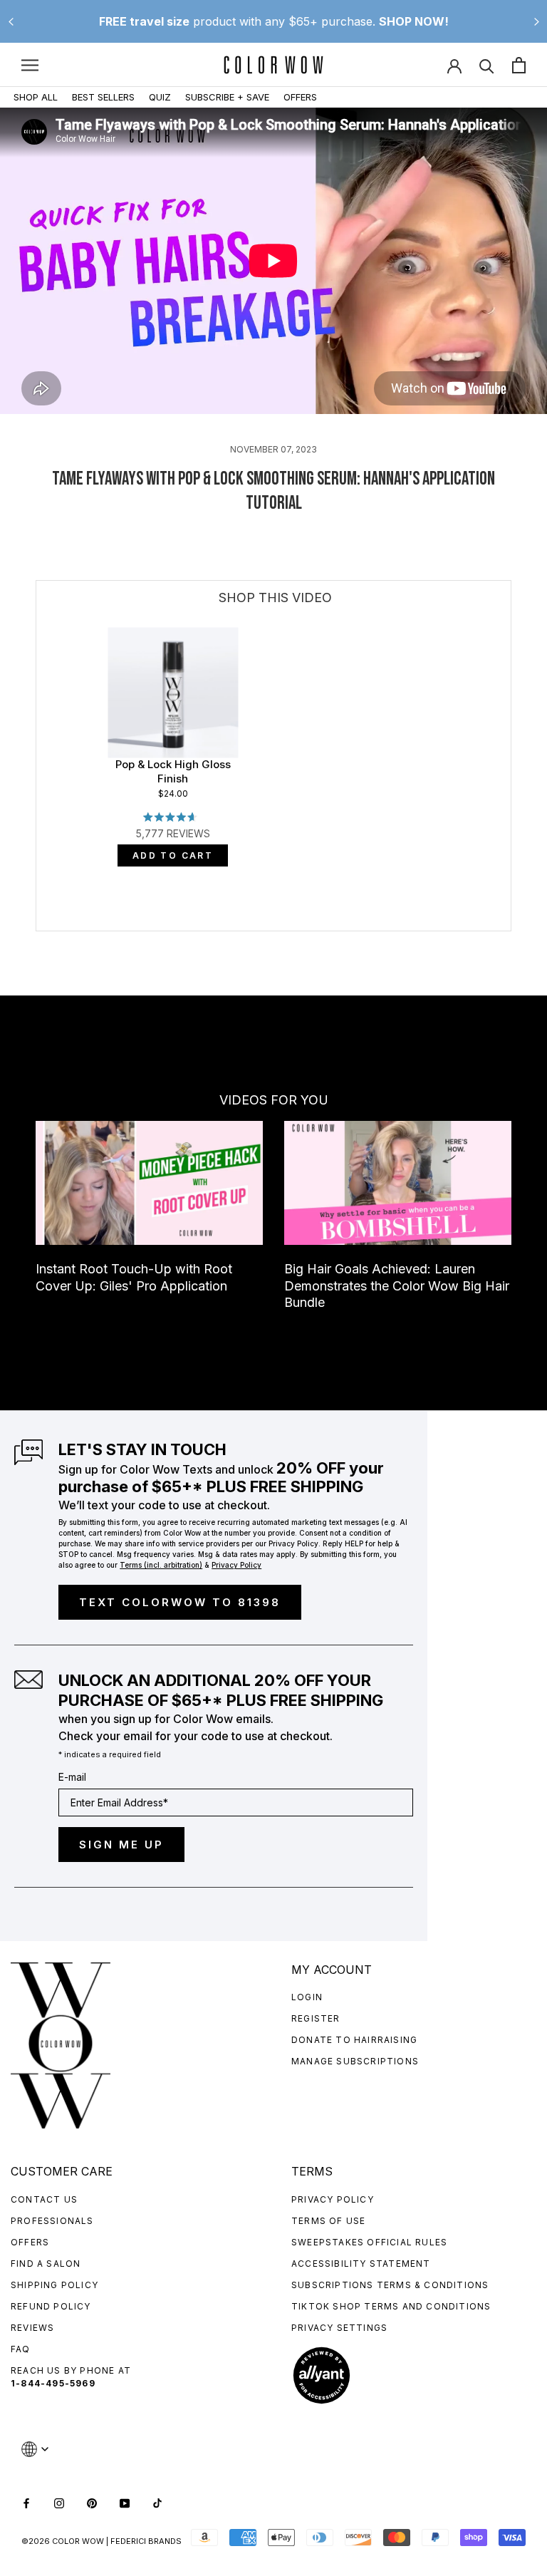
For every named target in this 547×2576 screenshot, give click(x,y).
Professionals (52, 2221)
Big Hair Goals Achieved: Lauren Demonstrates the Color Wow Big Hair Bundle (397, 1286)
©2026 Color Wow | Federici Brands (101, 2541)
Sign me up (121, 1845)
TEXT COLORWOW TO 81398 (180, 1602)
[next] (511, 823)
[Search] (487, 65)
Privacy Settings (339, 2328)
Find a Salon (46, 2264)
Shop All (36, 97)
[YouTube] (125, 2502)
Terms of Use (328, 2221)
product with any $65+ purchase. (274, 21)
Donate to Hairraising (354, 2040)
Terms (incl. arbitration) (161, 1565)
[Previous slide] (11, 21)
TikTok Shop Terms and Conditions (391, 2306)
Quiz (160, 97)
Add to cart (173, 855)
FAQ (21, 2349)
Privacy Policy (333, 2199)
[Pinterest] (92, 2502)
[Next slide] (536, 21)
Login (307, 1997)
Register (316, 2018)
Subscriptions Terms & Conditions (390, 2285)
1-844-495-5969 (53, 2383)
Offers (300, 97)
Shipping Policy (54, 2285)
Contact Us (44, 2199)
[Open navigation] (30, 65)
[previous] (37, 823)
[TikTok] (157, 2502)
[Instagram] (59, 2502)
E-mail (72, 1777)
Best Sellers (103, 97)
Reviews (32, 2328)
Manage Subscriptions (355, 2061)
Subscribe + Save (227, 97)
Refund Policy (51, 2306)
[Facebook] (26, 2502)
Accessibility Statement (361, 2264)
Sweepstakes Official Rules (369, 2242)
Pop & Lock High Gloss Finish (173, 771)
